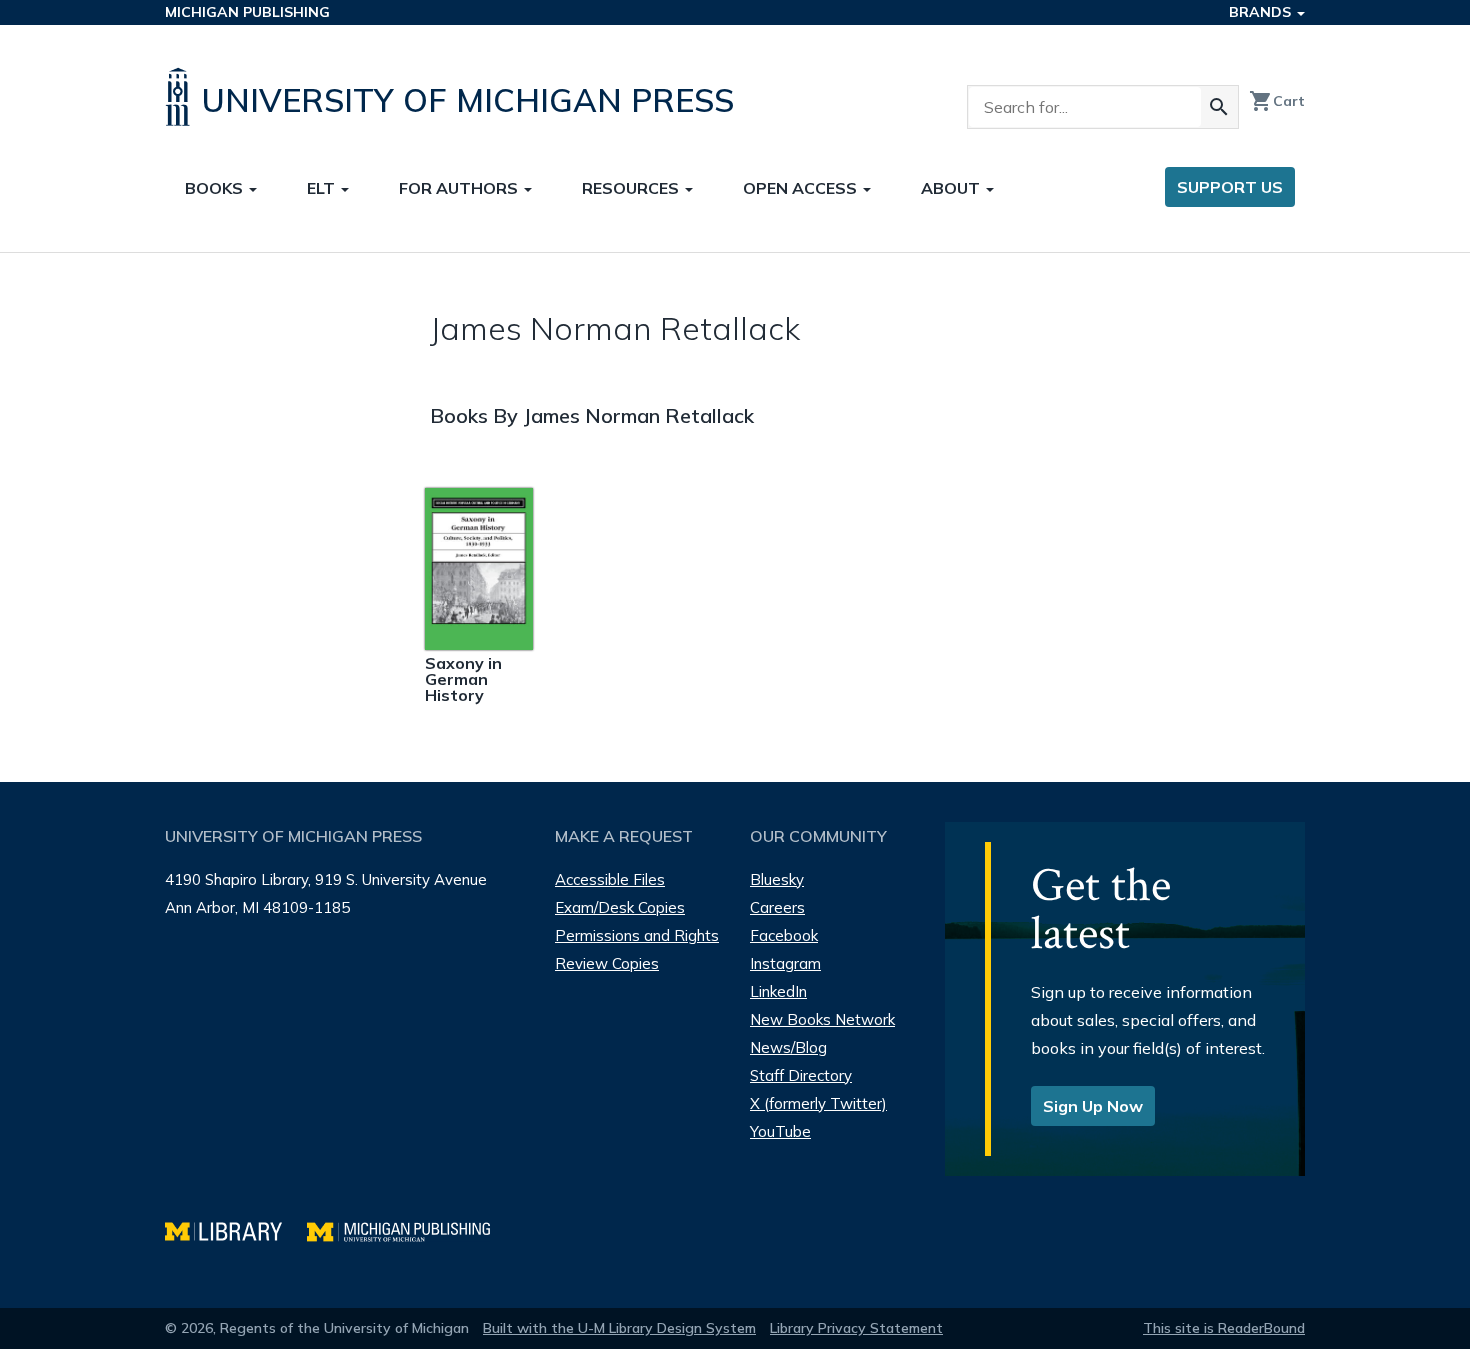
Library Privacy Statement (856, 1328)
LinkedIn (778, 991)
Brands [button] (1262, 12)
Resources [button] (632, 188)
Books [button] (216, 188)
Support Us (1230, 187)
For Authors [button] (460, 188)
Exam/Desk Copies (620, 907)
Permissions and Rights (637, 935)
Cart (1277, 101)
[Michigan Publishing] (408, 1229)
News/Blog (788, 1047)
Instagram (785, 963)
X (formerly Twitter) (818, 1103)
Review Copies (607, 963)
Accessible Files (610, 879)
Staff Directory (801, 1075)
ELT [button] (323, 188)
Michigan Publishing (247, 12)
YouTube (780, 1131)
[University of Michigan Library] (236, 1229)
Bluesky (777, 879)
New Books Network (822, 1019)
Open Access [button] (802, 188)
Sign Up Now (1093, 1106)
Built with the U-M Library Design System (619, 1328)
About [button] (952, 188)
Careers (777, 907)
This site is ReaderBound (1224, 1328)
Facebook (784, 935)
